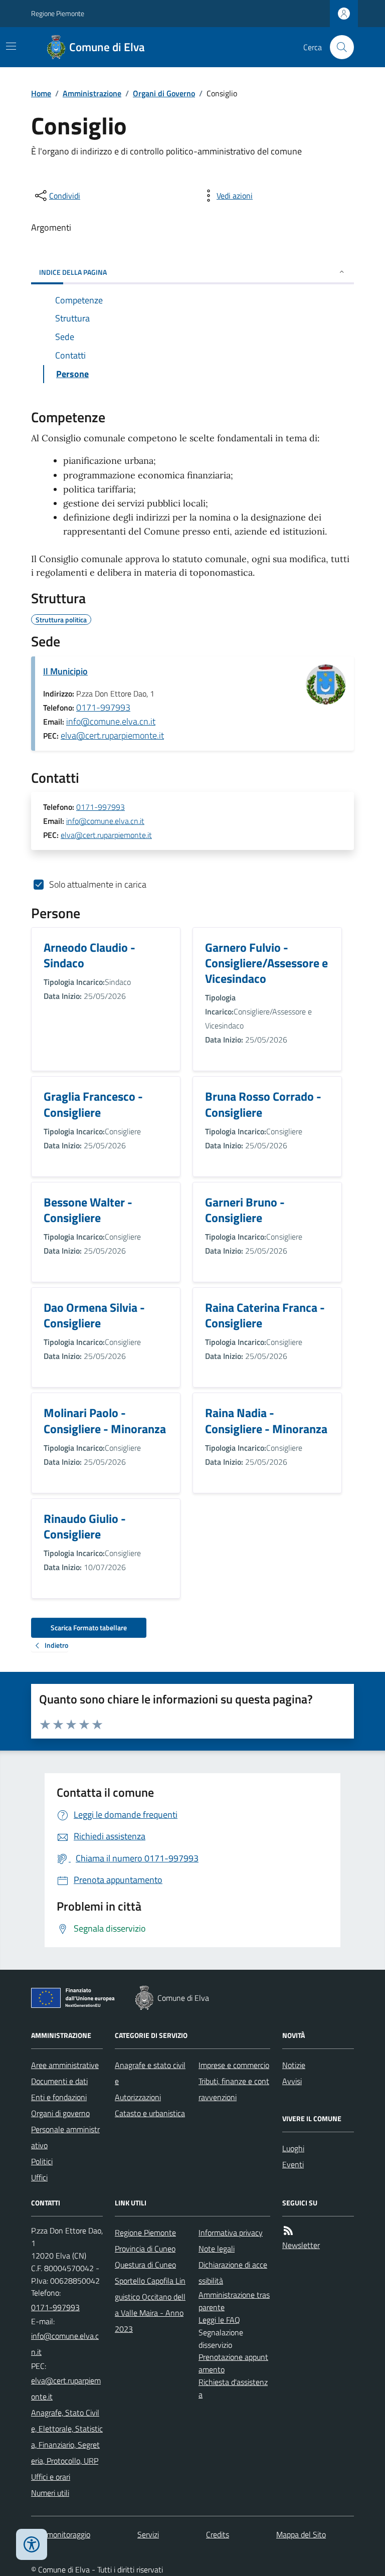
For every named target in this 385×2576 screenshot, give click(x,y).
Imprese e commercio (234, 2065)
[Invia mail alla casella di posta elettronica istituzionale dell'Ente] (67, 2344)
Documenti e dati (59, 2081)
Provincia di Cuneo (145, 2249)
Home (41, 93)
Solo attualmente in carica (98, 884)
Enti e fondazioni (59, 2097)
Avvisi (292, 2081)
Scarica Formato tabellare (89, 1627)
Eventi (293, 2164)
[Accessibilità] (32, 2544)
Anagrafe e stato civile (150, 2073)
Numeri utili (50, 2493)
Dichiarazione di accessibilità (233, 2273)
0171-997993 (103, 707)
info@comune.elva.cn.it (111, 721)
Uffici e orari (51, 2477)
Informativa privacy (231, 2232)
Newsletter (301, 2245)
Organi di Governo (164, 93)
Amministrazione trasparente (234, 2301)
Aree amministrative (65, 2065)
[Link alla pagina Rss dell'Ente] (288, 2231)
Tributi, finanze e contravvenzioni (234, 2089)
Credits (218, 2534)
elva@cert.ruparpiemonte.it (112, 735)
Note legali (217, 2249)
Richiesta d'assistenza (233, 2388)
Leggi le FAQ (219, 2320)
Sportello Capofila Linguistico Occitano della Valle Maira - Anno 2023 (150, 2305)
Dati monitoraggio (61, 2534)
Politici (42, 2161)
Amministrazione (92, 93)
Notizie (294, 2065)
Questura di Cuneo (145, 2265)
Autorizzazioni (138, 2097)
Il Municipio (65, 671)
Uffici (39, 2177)
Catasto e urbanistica (150, 2113)
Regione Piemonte (58, 13)
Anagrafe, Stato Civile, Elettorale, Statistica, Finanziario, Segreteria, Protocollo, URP (67, 2437)
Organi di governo (60, 2113)
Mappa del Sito (301, 2534)
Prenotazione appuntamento (233, 2363)
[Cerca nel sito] (338, 47)
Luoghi (293, 2148)
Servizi (148, 2534)
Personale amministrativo (65, 2137)
